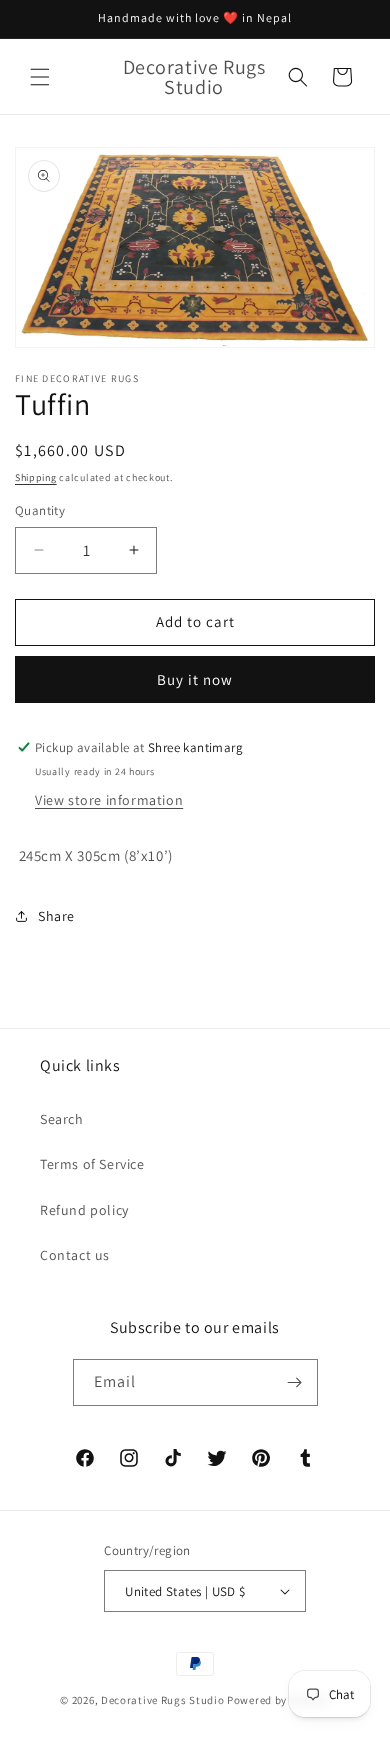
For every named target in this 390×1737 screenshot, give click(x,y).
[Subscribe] (295, 1382)
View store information (109, 800)
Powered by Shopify (278, 1700)
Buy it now (195, 679)
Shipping (36, 477)
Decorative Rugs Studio (162, 1700)
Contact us (75, 1255)
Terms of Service (92, 1164)
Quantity (40, 510)
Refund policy (84, 1210)
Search (62, 1119)
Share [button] (56, 916)
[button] (40, 77)
